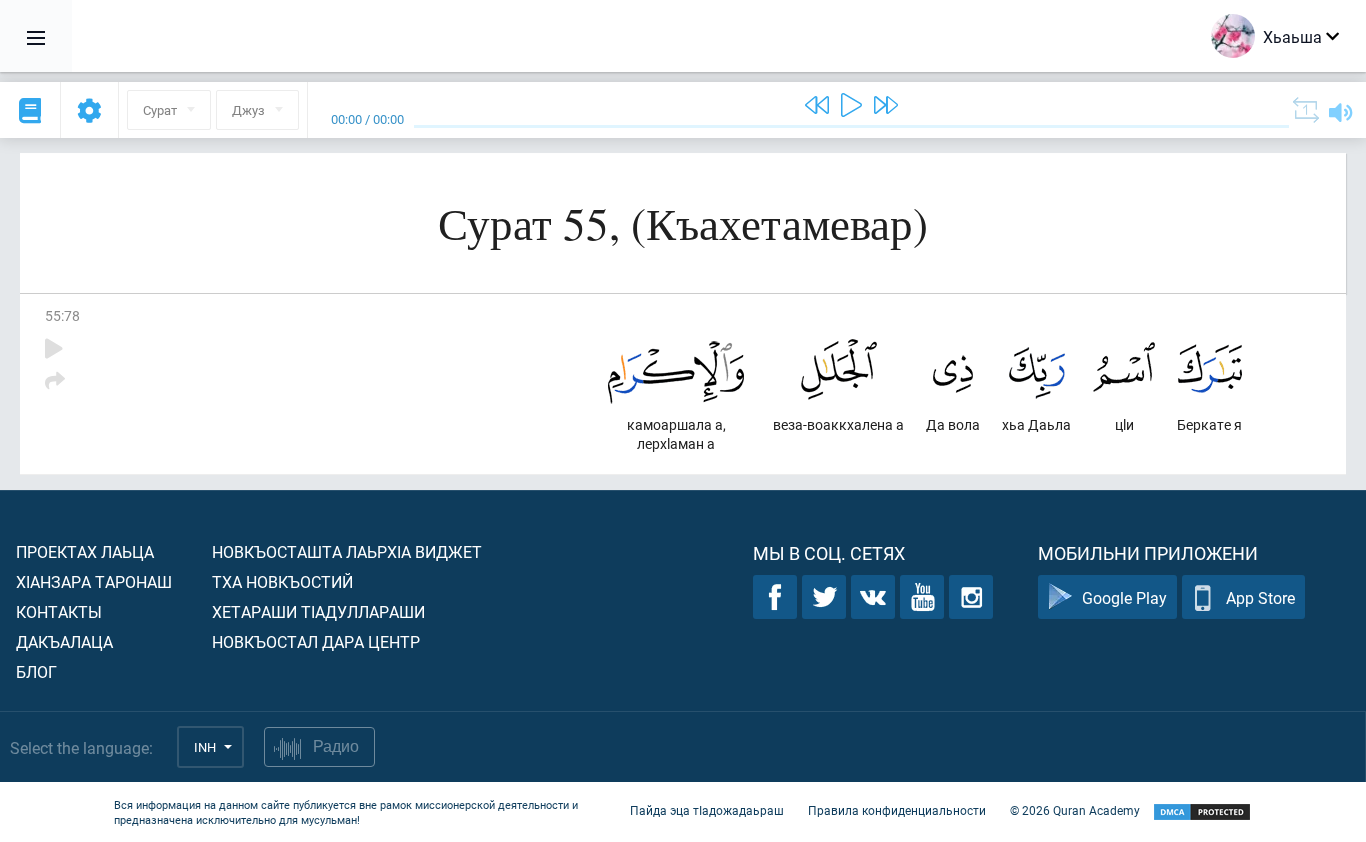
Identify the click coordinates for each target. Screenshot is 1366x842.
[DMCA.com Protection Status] (1202, 812)
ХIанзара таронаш (94, 581)
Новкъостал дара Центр (316, 641)
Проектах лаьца (85, 551)
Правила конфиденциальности (897, 810)
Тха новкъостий (282, 581)
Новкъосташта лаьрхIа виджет (347, 551)
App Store (1260, 597)
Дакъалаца (64, 641)
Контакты (59, 611)
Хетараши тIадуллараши (318, 611)
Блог (36, 671)
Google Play (1124, 597)
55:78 (62, 315)
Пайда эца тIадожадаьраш (707, 810)
